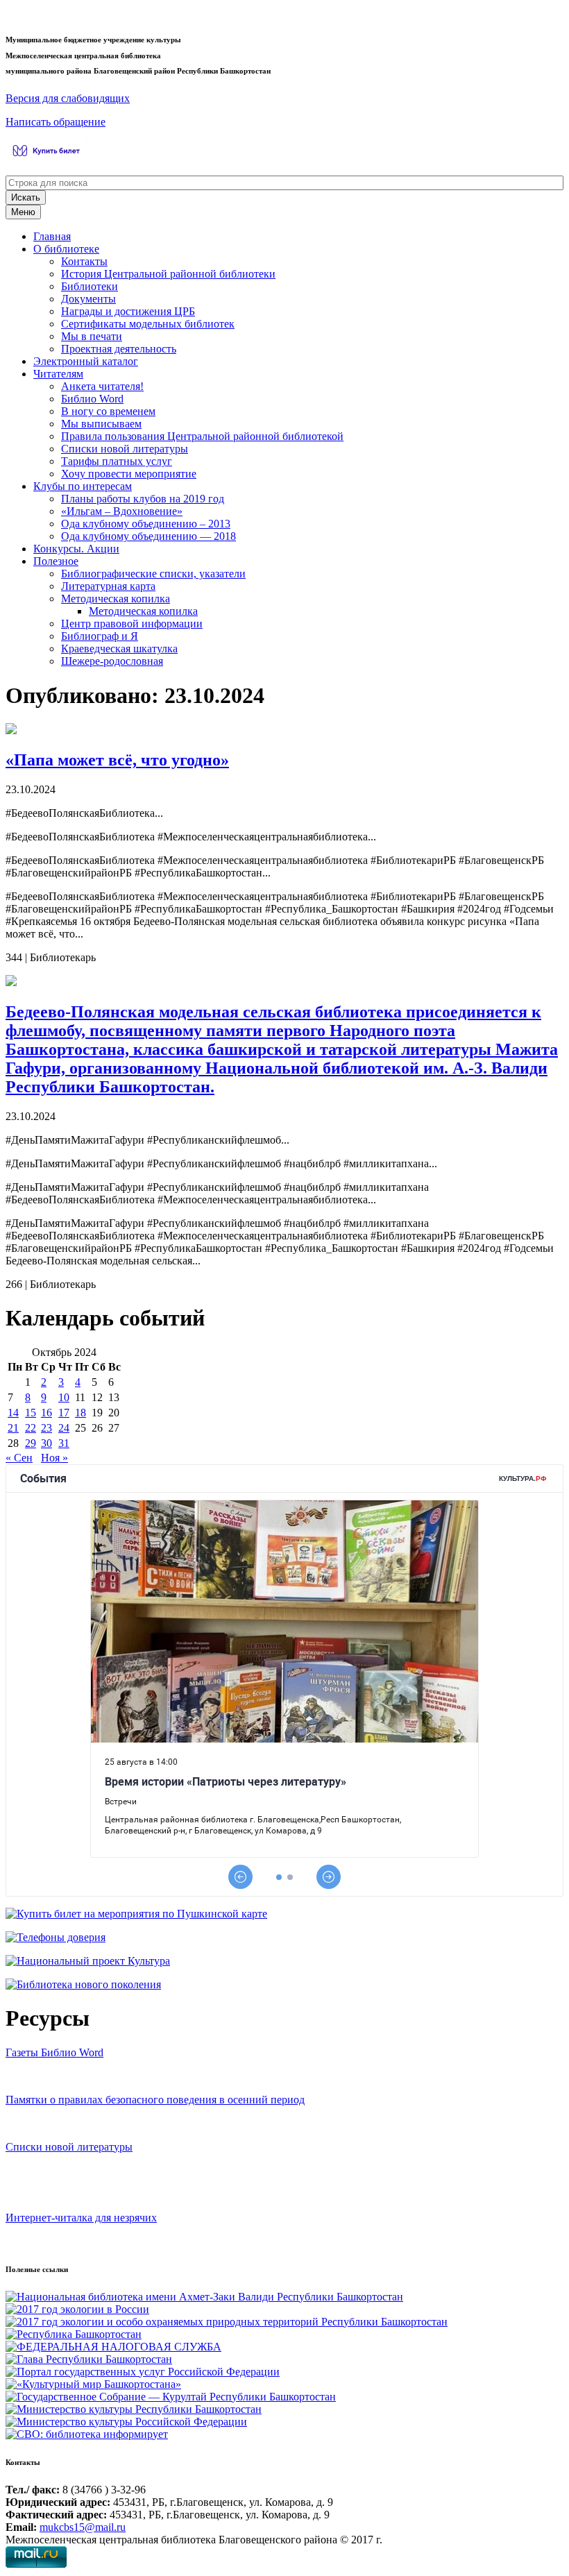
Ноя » (54, 1458)
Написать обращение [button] (56, 122)
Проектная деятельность (119, 349)
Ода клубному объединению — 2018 (148, 536)
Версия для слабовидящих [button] (68, 98)
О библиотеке (66, 249)
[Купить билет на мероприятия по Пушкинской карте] (48, 158)
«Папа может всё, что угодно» (117, 760)
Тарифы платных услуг (117, 461)
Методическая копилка (116, 599)
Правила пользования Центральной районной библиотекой (202, 436)
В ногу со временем (108, 411)
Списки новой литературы (125, 449)
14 (13, 1413)
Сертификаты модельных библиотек (148, 324)
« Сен (19, 1458)
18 (80, 1413)
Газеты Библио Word (54, 2052)
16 (46, 1413)
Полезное (56, 561)
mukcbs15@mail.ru (83, 2527)
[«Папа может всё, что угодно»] (11, 730)
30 (46, 1443)
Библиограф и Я (100, 636)
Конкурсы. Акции (76, 549)
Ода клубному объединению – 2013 (146, 524)
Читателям (58, 374)
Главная (52, 236)
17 (64, 1413)
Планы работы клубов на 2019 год (143, 499)
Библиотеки (90, 286)
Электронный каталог (86, 361)
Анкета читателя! (102, 386)
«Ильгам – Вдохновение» (122, 511)
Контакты (84, 261)
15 (31, 1413)
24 (64, 1428)
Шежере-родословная (112, 661)
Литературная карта (108, 586)
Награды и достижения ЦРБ (128, 311)
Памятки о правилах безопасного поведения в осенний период (155, 2100)
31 (64, 1443)
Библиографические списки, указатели (153, 574)
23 (46, 1428)
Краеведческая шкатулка (119, 649)
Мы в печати (92, 336)
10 (64, 1397)
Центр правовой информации (132, 624)
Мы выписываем (101, 424)
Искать (26, 197)
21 (13, 1428)
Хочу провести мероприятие (129, 474)
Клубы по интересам (83, 486)
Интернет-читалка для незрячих (81, 2218)
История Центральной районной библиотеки (168, 274)
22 (31, 1428)
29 (31, 1443)
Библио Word (92, 399)
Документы (88, 299)
